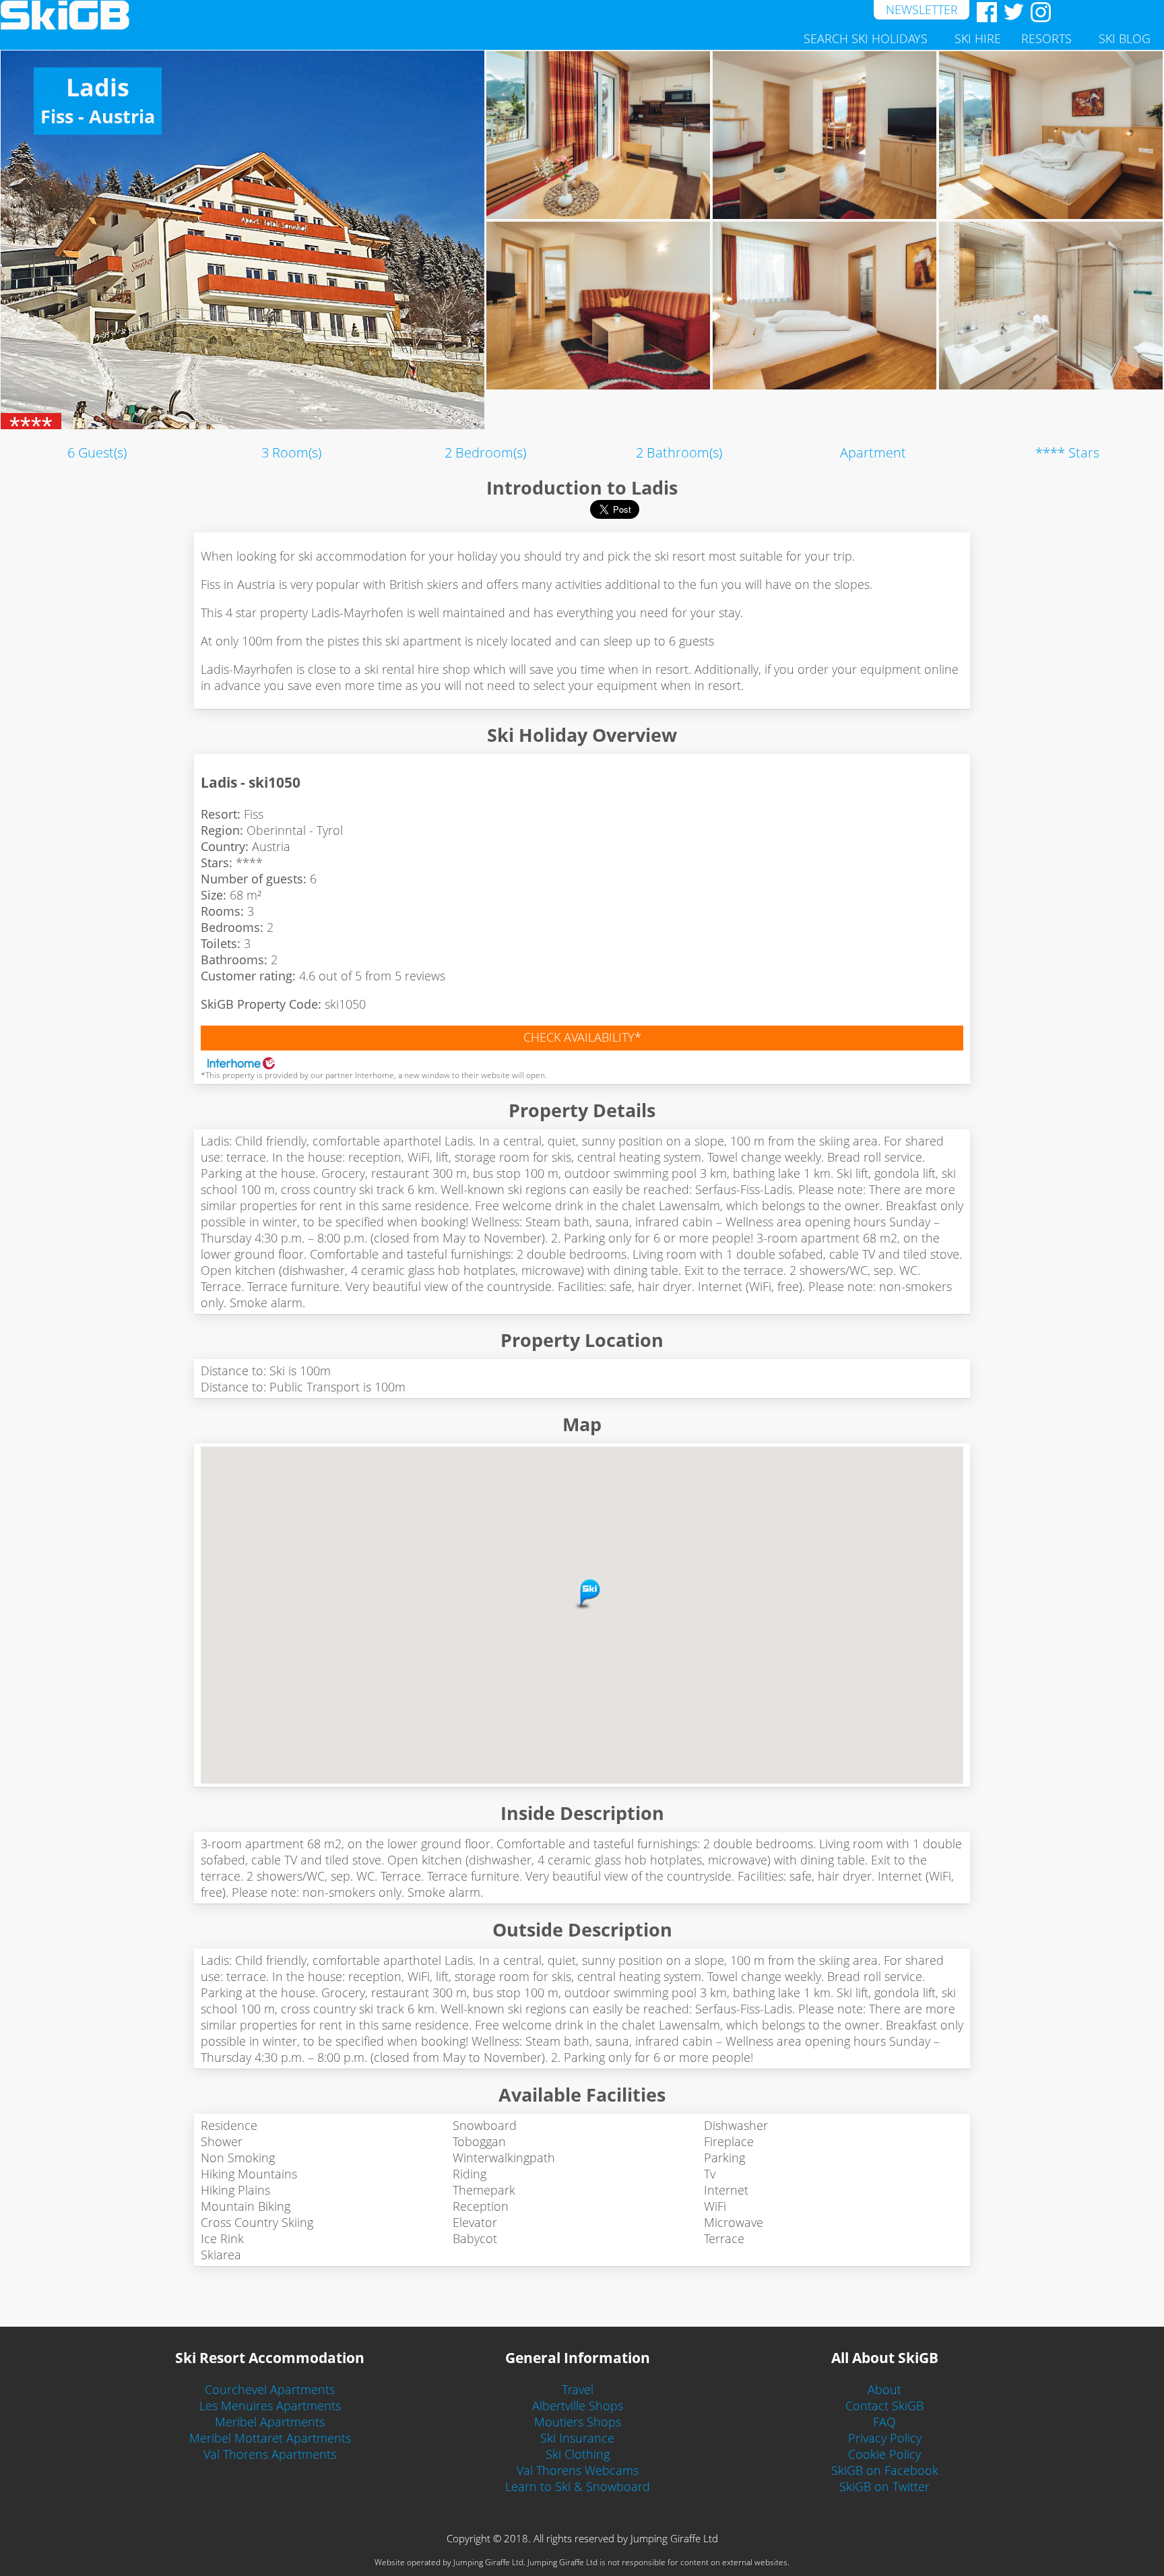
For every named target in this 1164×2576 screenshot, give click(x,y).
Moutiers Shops (578, 2422)
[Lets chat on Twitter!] (1010, 12)
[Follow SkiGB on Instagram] (1037, 12)
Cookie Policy (884, 2454)
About (884, 2389)
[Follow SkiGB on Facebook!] (983, 12)
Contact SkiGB (884, 2406)
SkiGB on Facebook (885, 2470)
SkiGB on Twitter (884, 2486)
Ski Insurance (577, 2438)
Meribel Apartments (270, 2422)
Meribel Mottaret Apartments (270, 2438)
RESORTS (1046, 38)
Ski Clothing (578, 2454)
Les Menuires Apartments (270, 2406)
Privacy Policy (885, 2438)
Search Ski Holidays (866, 38)
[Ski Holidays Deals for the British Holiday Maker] (437, 15)
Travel (578, 2389)
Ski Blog (1125, 38)
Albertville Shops (578, 2406)
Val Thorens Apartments (270, 2454)
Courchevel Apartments (270, 2389)
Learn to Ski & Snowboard (578, 2486)
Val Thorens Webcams (578, 2470)
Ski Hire (978, 38)
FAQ (884, 2422)
